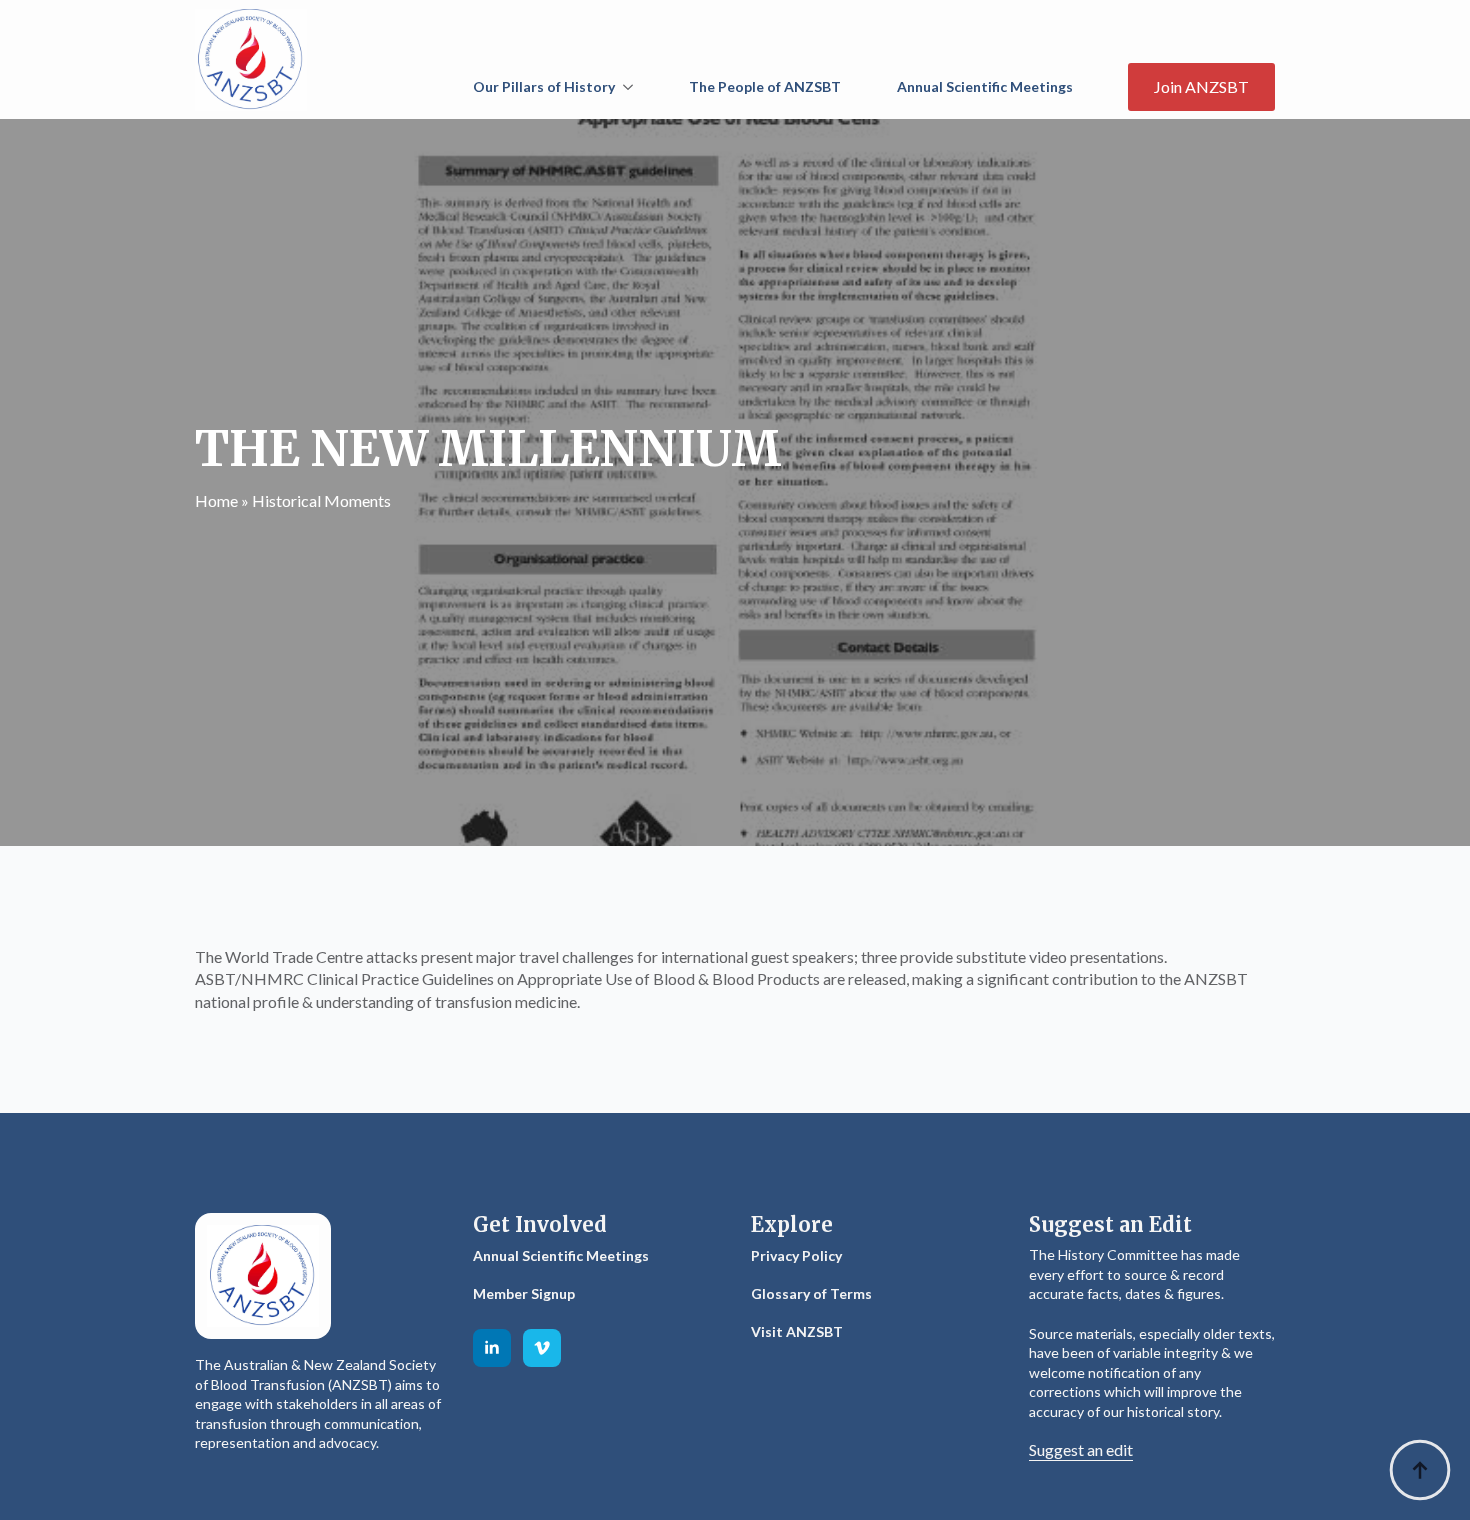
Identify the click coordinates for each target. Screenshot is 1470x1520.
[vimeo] (542, 1348)
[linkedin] (492, 1348)
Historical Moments (321, 500)
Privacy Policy (796, 1255)
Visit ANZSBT (797, 1331)
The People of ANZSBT (765, 86)
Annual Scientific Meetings (985, 86)
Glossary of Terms (811, 1293)
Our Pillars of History (544, 86)
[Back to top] (1420, 1470)
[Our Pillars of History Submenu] (632, 87)
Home (216, 500)
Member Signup (524, 1293)
